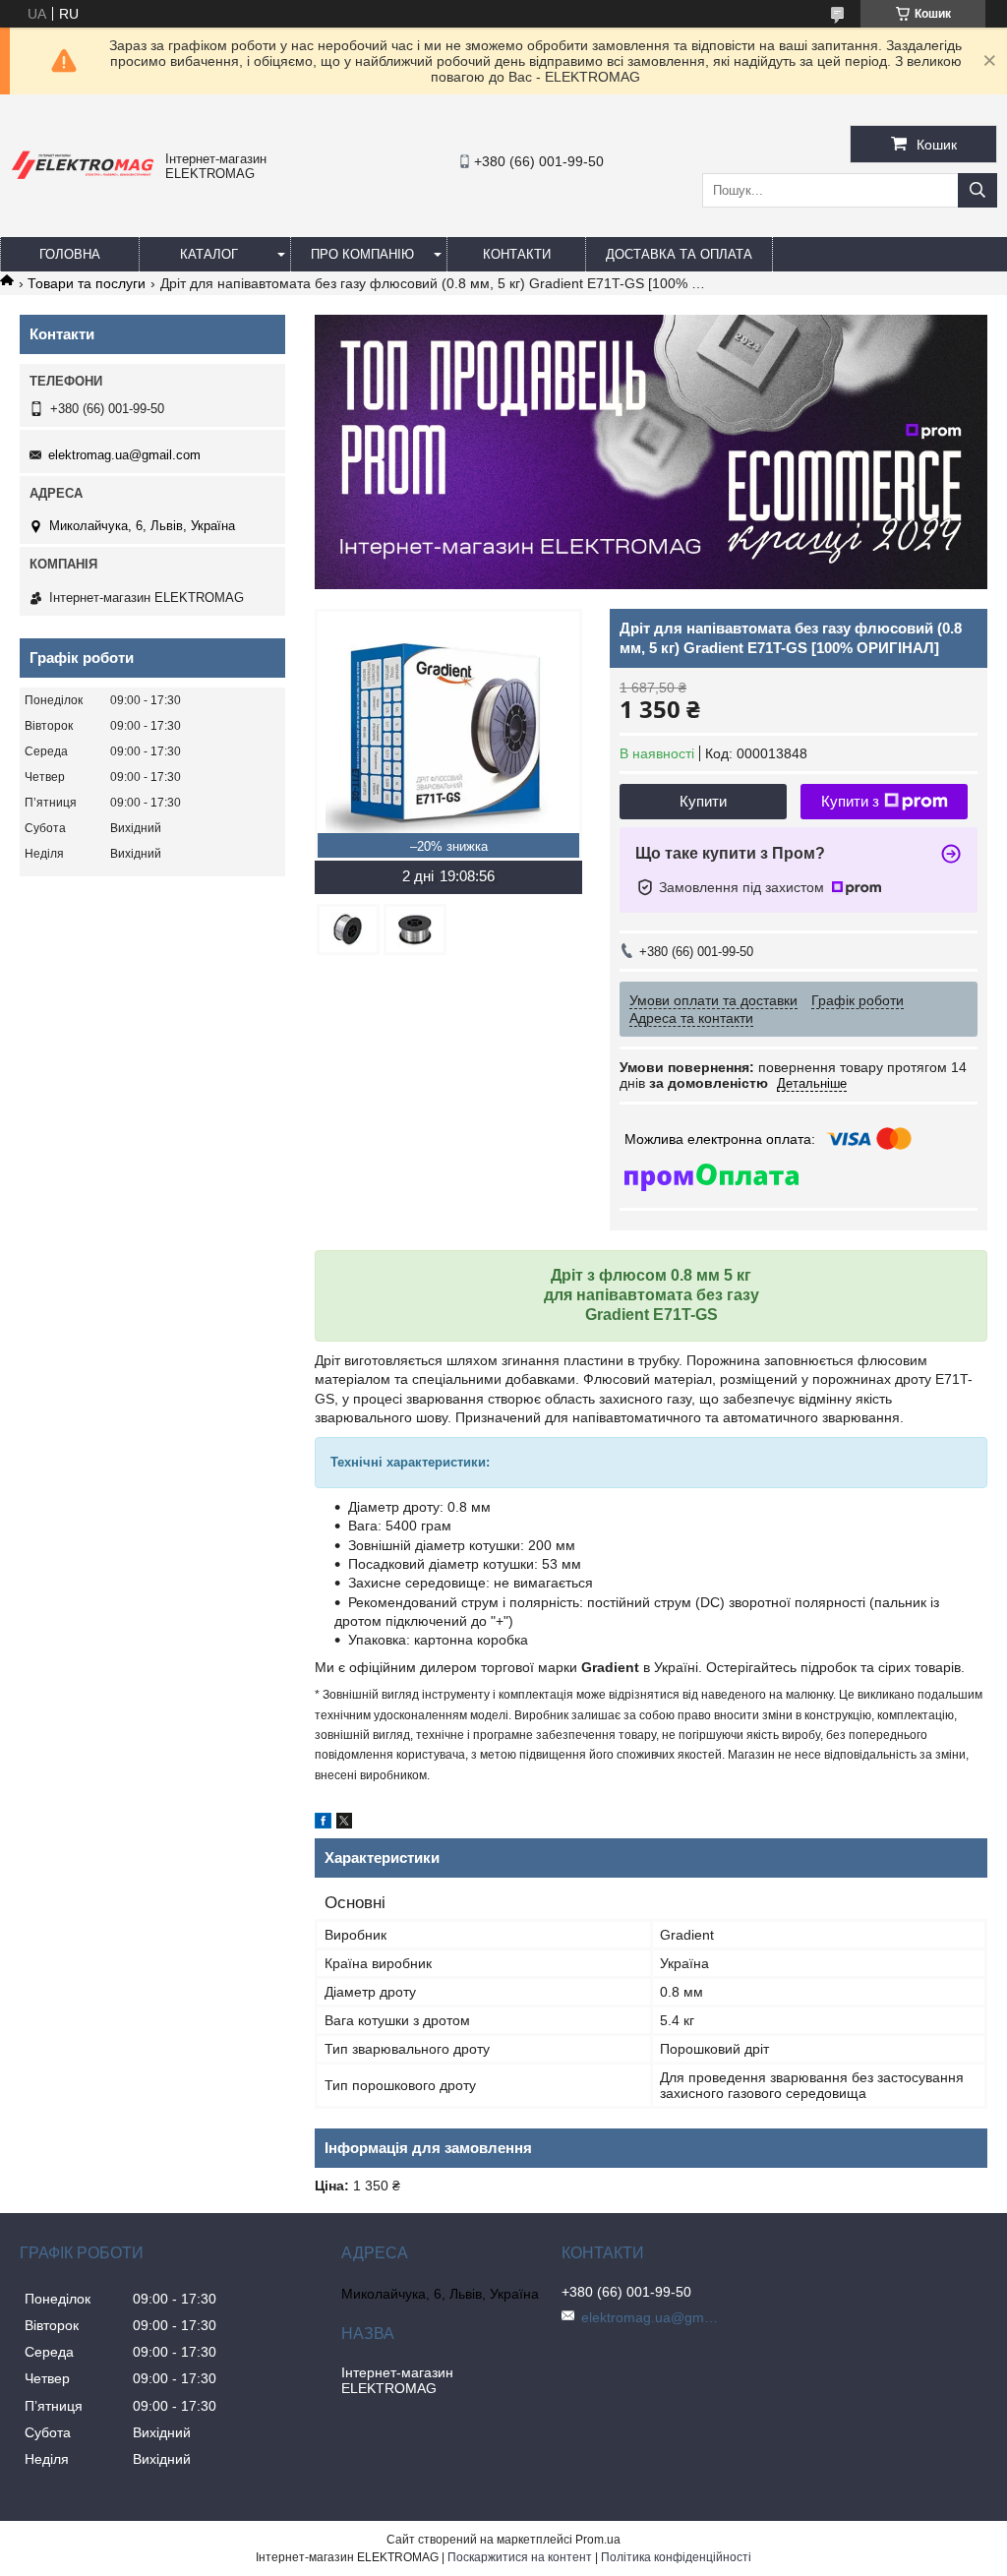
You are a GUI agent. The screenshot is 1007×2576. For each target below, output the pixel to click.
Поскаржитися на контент (520, 2557)
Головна (70, 254)
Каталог (209, 254)
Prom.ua (598, 2540)
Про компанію (362, 254)
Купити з (850, 801)
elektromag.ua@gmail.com (124, 455)
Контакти (517, 254)
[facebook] (323, 1824)
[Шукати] (977, 190)
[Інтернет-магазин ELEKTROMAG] (83, 180)
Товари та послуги (87, 283)
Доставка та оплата (679, 254)
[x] (344, 1824)
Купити (703, 801)
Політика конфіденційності (676, 2557)
